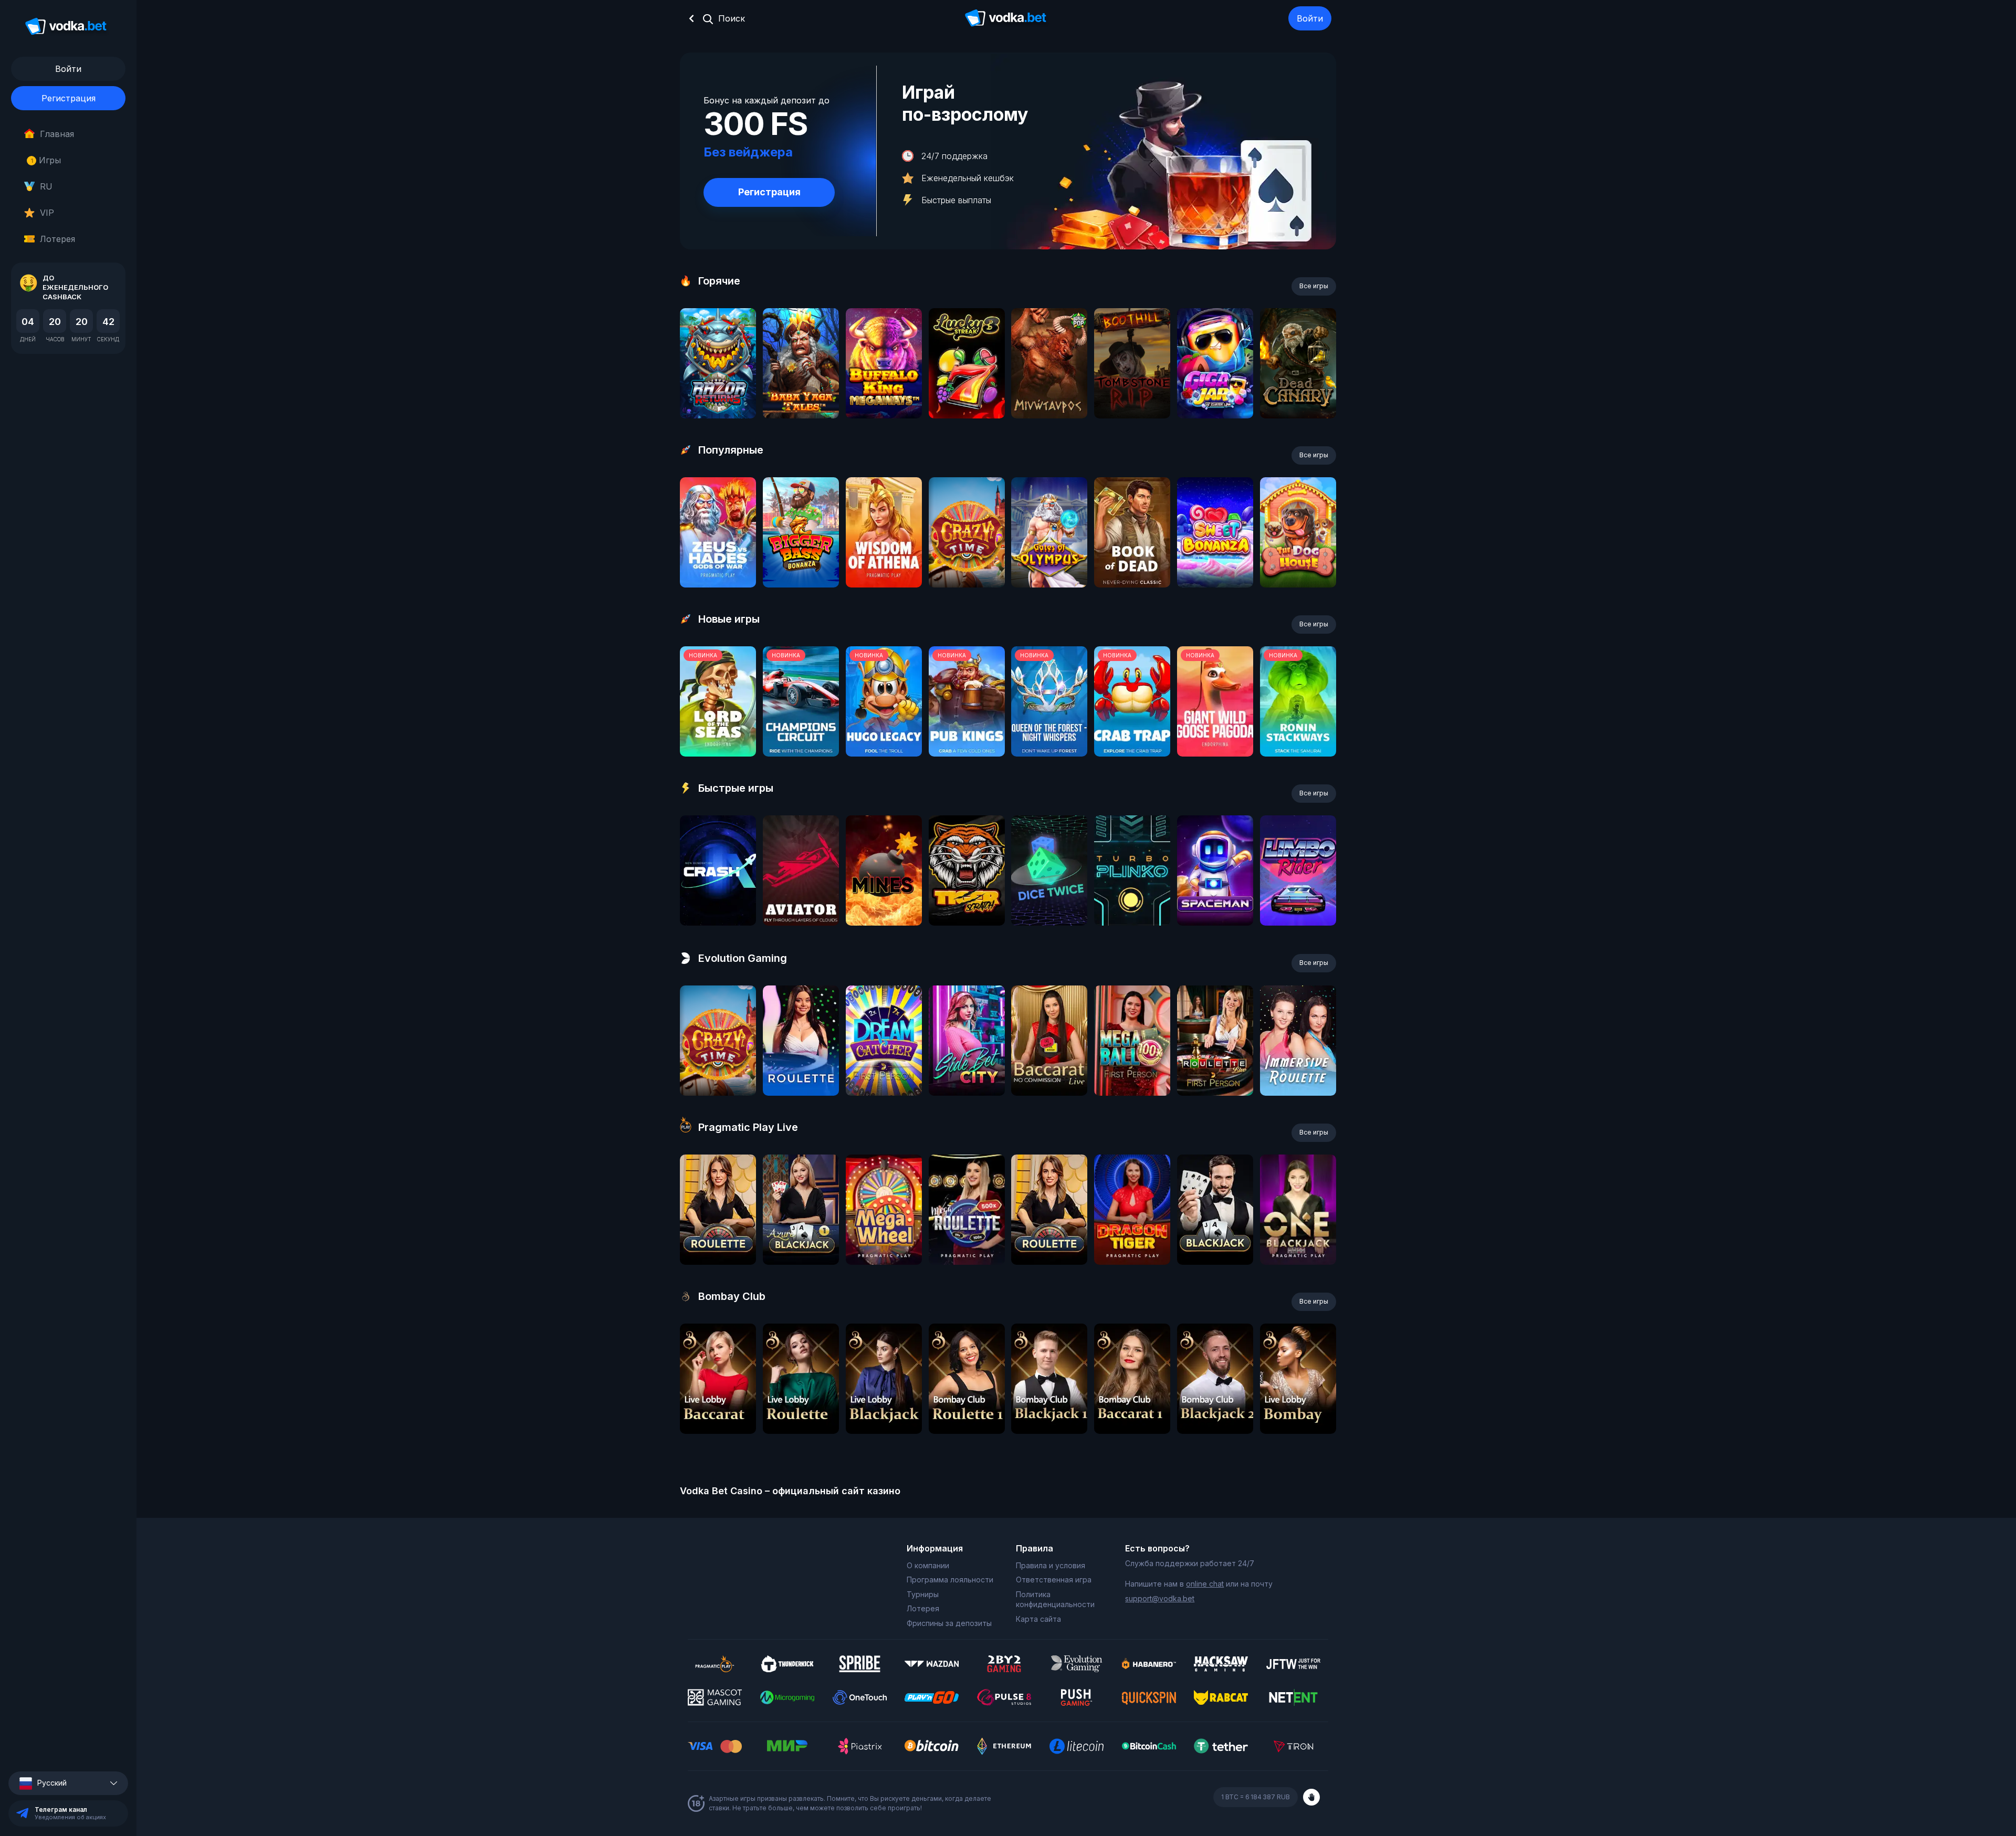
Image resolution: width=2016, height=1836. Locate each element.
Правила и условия (1051, 1565)
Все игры (1314, 286)
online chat (1205, 1584)
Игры (46, 160)
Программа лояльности (950, 1580)
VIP (47, 213)
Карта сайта (1038, 1619)
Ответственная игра (1054, 1580)
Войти (1310, 18)
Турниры (923, 1594)
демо (718, 391)
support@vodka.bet (1160, 1598)
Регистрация (69, 98)
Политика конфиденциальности (1055, 1599)
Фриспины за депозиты (949, 1623)
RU (46, 186)
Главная (57, 134)
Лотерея (57, 239)
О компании (928, 1565)
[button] (68, 1783)
